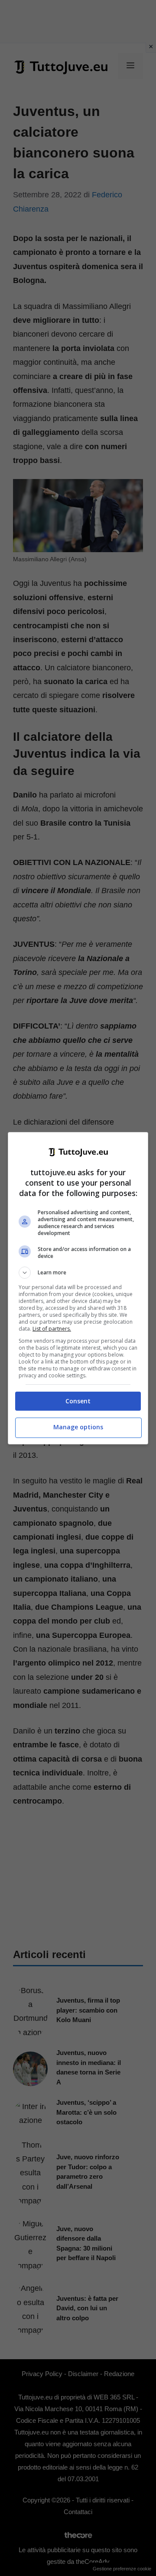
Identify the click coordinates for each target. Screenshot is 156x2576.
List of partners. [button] (52, 1329)
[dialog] (78, 1288)
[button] (78, 1273)
